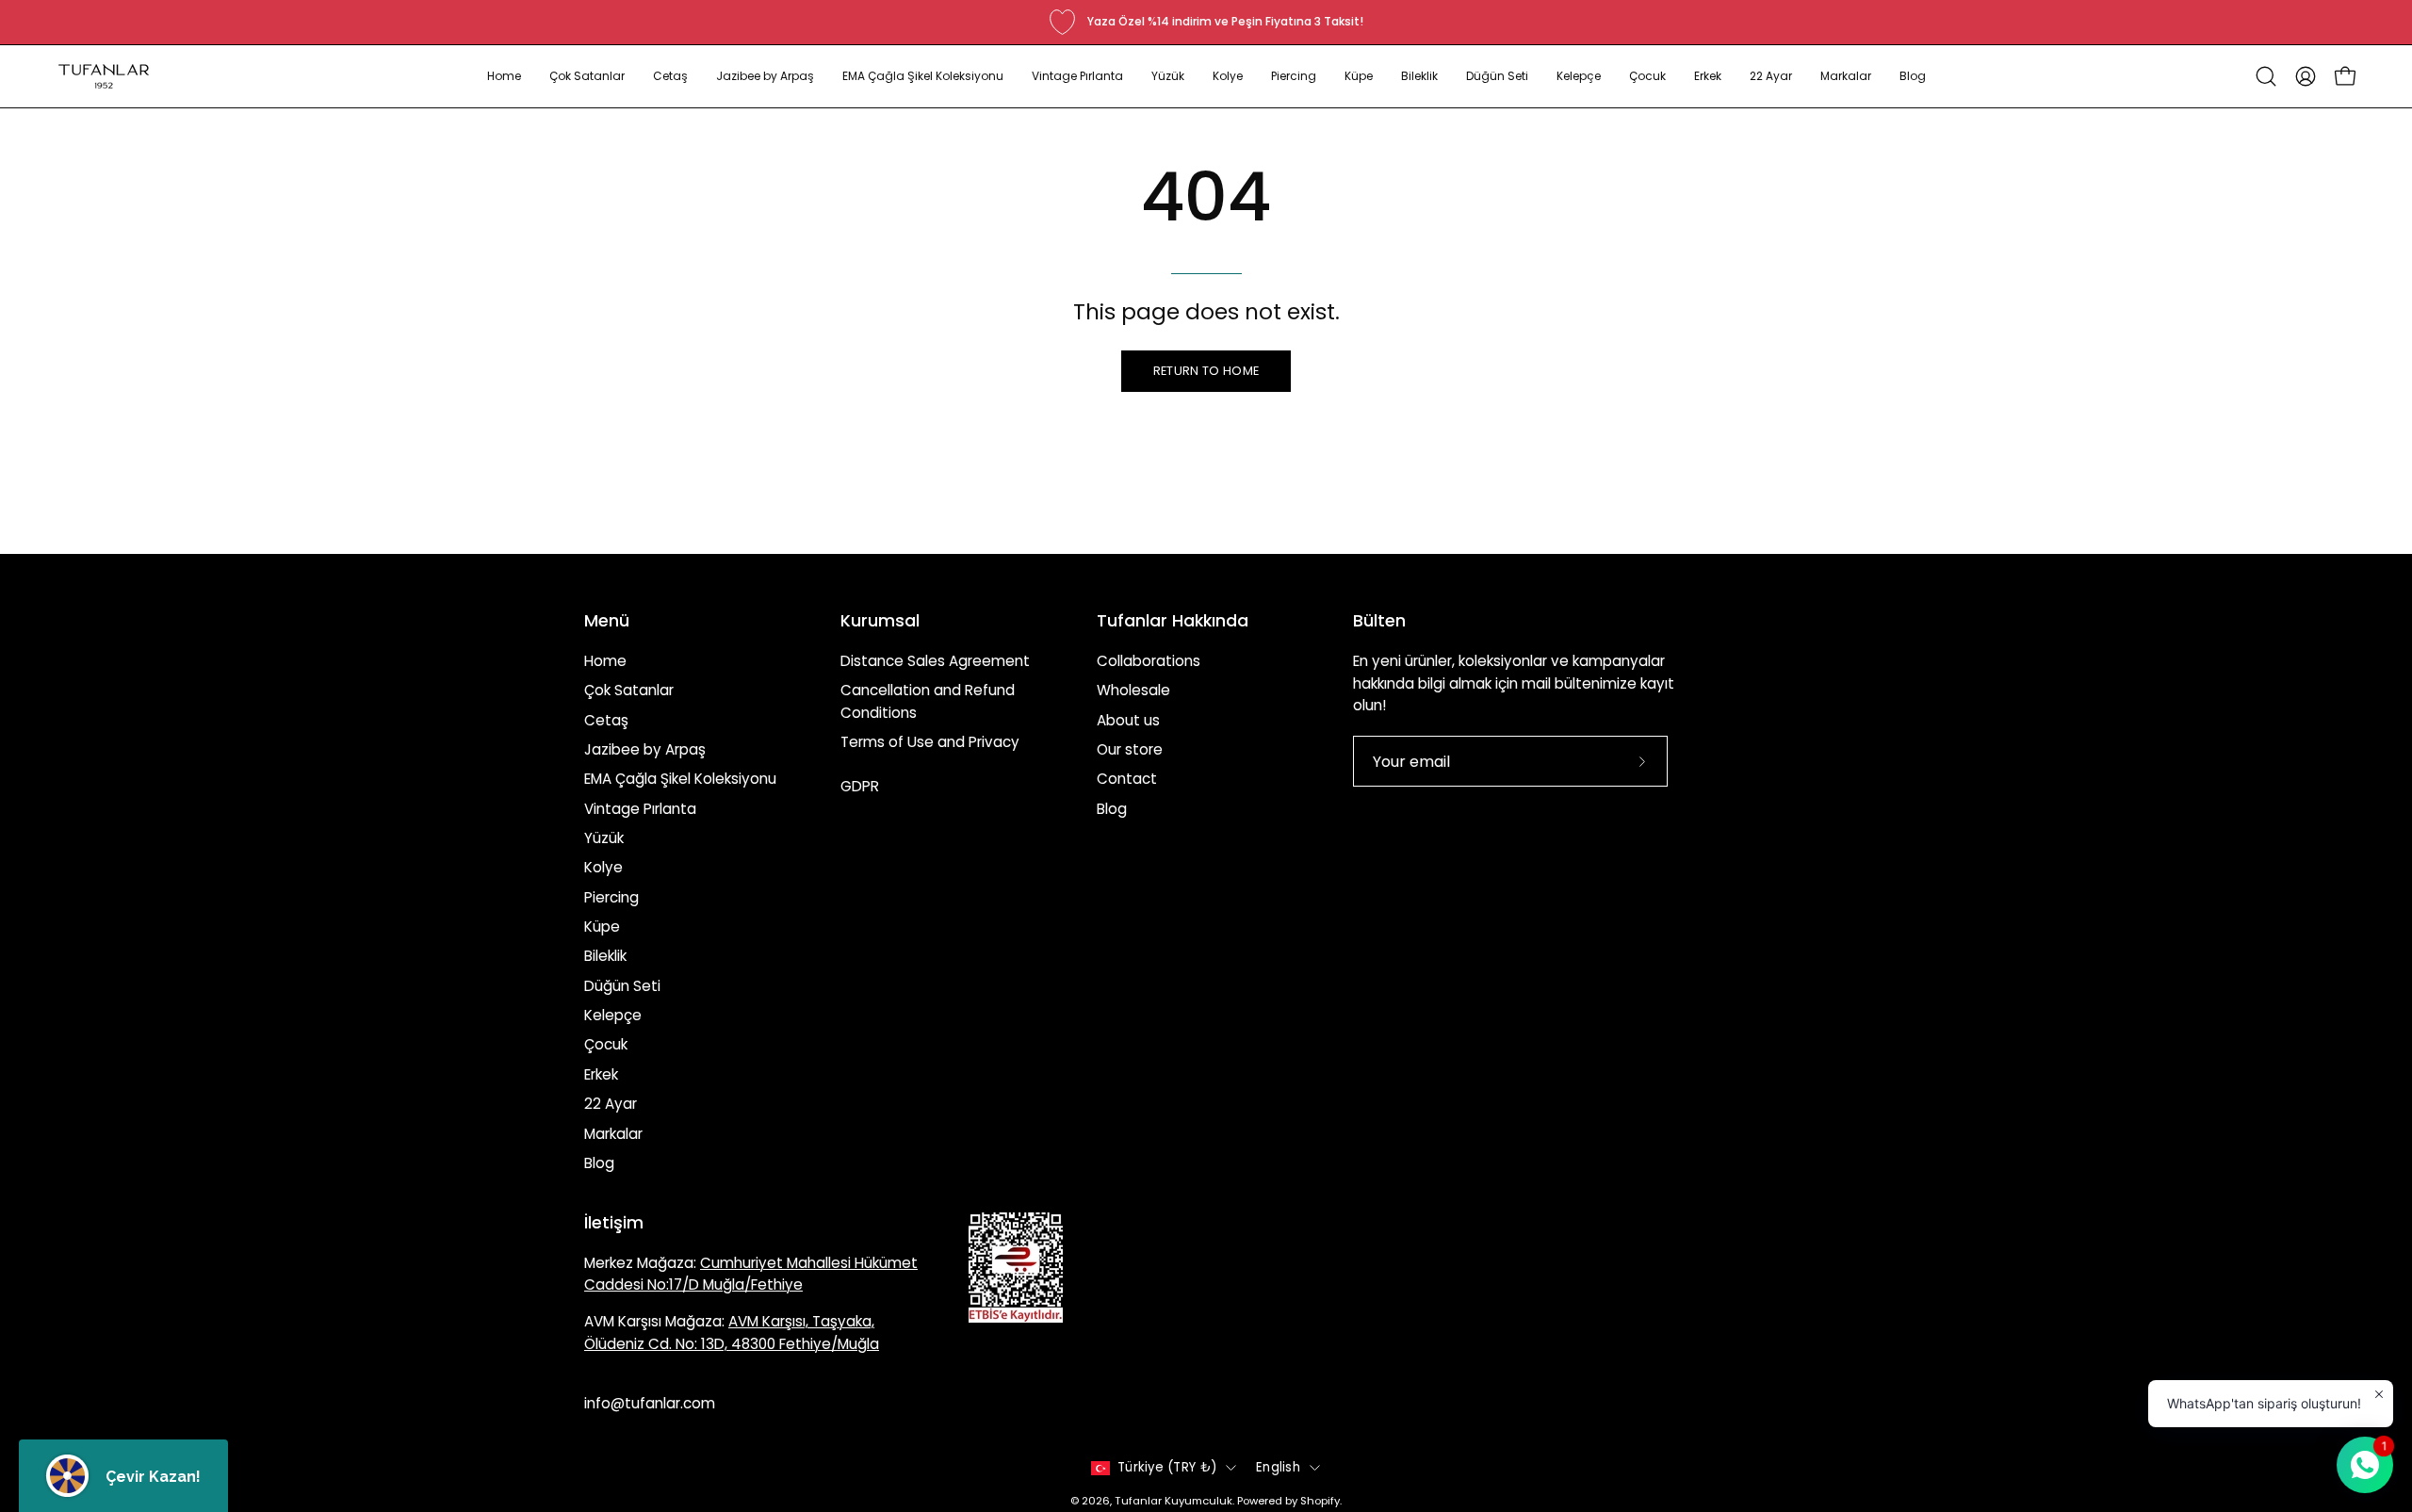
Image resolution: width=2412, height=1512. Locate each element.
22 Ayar (611, 1104)
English (1278, 1467)
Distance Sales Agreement (935, 661)
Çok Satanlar (629, 690)
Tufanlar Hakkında (1173, 621)
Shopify (1320, 1501)
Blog (599, 1163)
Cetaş (606, 720)
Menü (607, 621)
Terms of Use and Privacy (930, 742)
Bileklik (605, 956)
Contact (1127, 779)
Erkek (601, 1074)
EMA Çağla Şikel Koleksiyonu (680, 779)
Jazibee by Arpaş (645, 749)
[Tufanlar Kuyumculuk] (104, 76)
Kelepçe (613, 1015)
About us (1128, 720)
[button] (587, 76)
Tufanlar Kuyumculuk (1173, 1501)
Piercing (611, 897)
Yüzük (604, 838)
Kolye (603, 867)
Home (605, 661)
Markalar (613, 1133)
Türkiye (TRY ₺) (1167, 1467)
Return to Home (1206, 371)
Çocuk (606, 1044)
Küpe (602, 927)
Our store (1130, 749)
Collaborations (1149, 661)
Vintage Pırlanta (640, 809)
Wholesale (1133, 690)
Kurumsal (880, 621)
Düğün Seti (622, 986)
